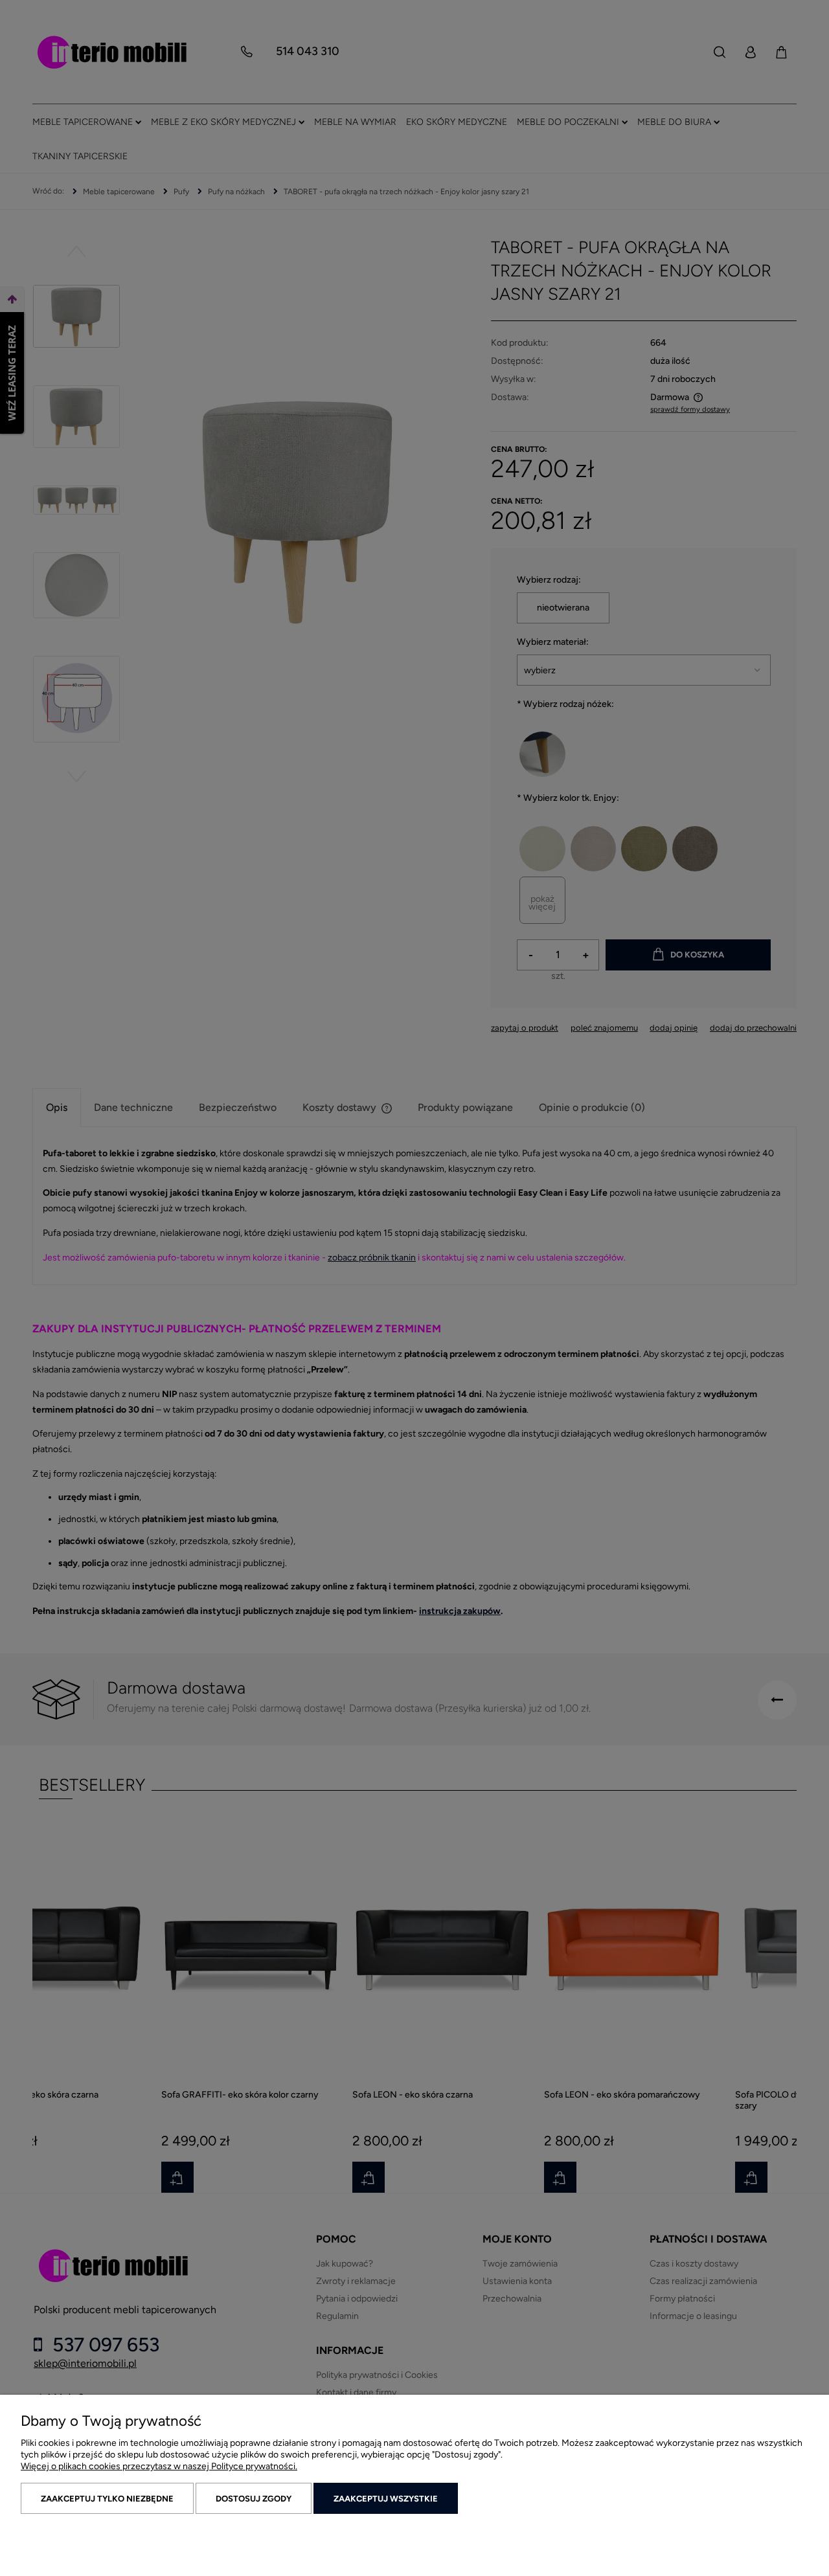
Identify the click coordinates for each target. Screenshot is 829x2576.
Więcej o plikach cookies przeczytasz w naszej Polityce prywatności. (159, 2466)
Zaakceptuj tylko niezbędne (107, 2499)
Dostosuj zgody (254, 2499)
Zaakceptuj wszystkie (386, 2499)
